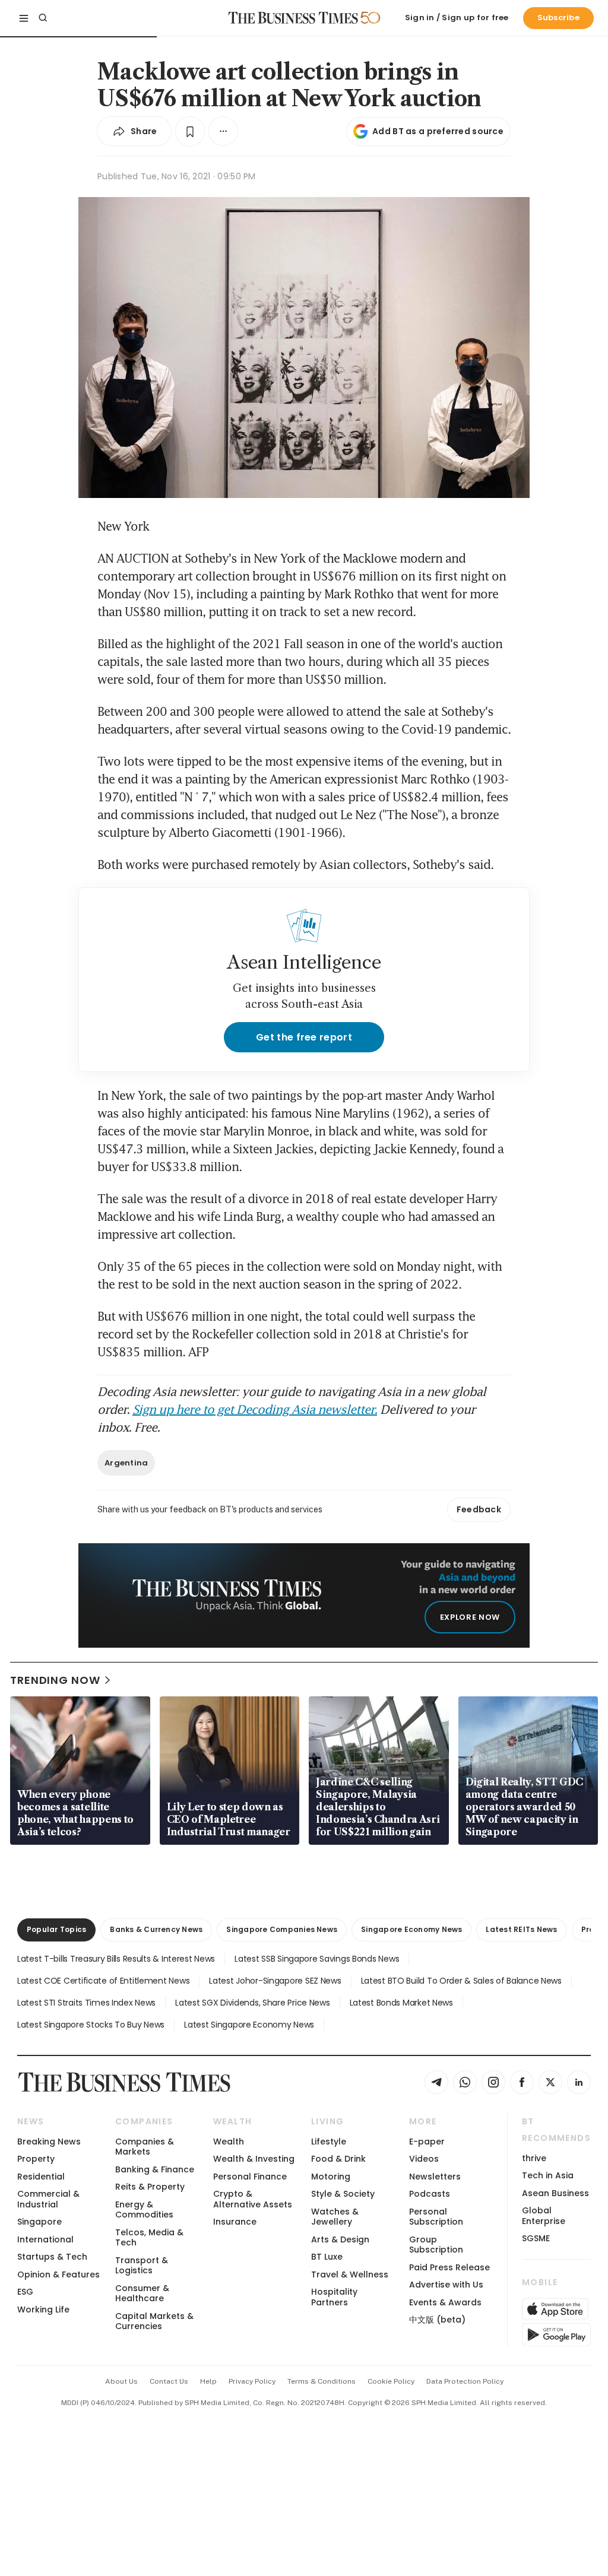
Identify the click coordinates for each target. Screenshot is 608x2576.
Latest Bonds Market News (401, 2003)
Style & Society (343, 2194)
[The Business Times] (293, 18)
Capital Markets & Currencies (154, 2321)
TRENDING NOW (55, 1680)
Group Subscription (436, 2245)
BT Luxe (327, 2257)
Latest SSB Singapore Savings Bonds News (317, 1959)
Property (36, 2159)
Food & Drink (338, 2159)
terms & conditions (322, 2381)
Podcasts (430, 2194)
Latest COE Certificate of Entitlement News (103, 1981)
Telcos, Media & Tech (149, 2237)
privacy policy (252, 2381)
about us (121, 2381)
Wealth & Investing (254, 2159)
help (208, 2381)
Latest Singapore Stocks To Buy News (91, 2025)
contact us (169, 2381)
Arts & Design (340, 2239)
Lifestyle (329, 2142)
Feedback (479, 1509)
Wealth (229, 2142)
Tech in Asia (548, 2175)
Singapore (39, 2222)
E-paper (427, 2142)
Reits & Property (150, 2187)
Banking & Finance (155, 2169)
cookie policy (391, 2381)
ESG (25, 2292)
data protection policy (465, 2381)
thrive (534, 2158)
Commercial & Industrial (48, 2199)
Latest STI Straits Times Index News (86, 2003)
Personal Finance (250, 2177)
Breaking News (49, 2142)
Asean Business (555, 2193)
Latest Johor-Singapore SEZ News (275, 1981)
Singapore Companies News (282, 1929)
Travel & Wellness (350, 2274)
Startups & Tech (52, 2257)
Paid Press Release (449, 2267)
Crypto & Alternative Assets (253, 2199)
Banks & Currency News (156, 1929)
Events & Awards (445, 2302)
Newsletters (435, 2177)
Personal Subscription (436, 2217)
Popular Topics (56, 1929)
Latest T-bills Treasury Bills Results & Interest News (116, 1959)
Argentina (126, 1463)
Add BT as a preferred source (438, 131)
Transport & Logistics (142, 2265)
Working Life (43, 2309)
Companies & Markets (145, 2147)
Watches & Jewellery (335, 2217)
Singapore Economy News (411, 1929)
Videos (424, 2159)
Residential (41, 2177)
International (45, 2239)
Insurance (235, 2222)
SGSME (536, 2238)
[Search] (43, 18)
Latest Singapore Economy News (249, 2025)
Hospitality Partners (334, 2297)
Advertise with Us (446, 2285)
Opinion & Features (58, 2274)
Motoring (331, 2177)
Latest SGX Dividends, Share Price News (252, 2003)
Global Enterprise (544, 2215)
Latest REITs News (521, 1929)
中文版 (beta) (437, 2320)
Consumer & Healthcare (142, 2293)
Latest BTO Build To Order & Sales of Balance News (461, 1981)
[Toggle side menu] (24, 18)
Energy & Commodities (144, 2209)
